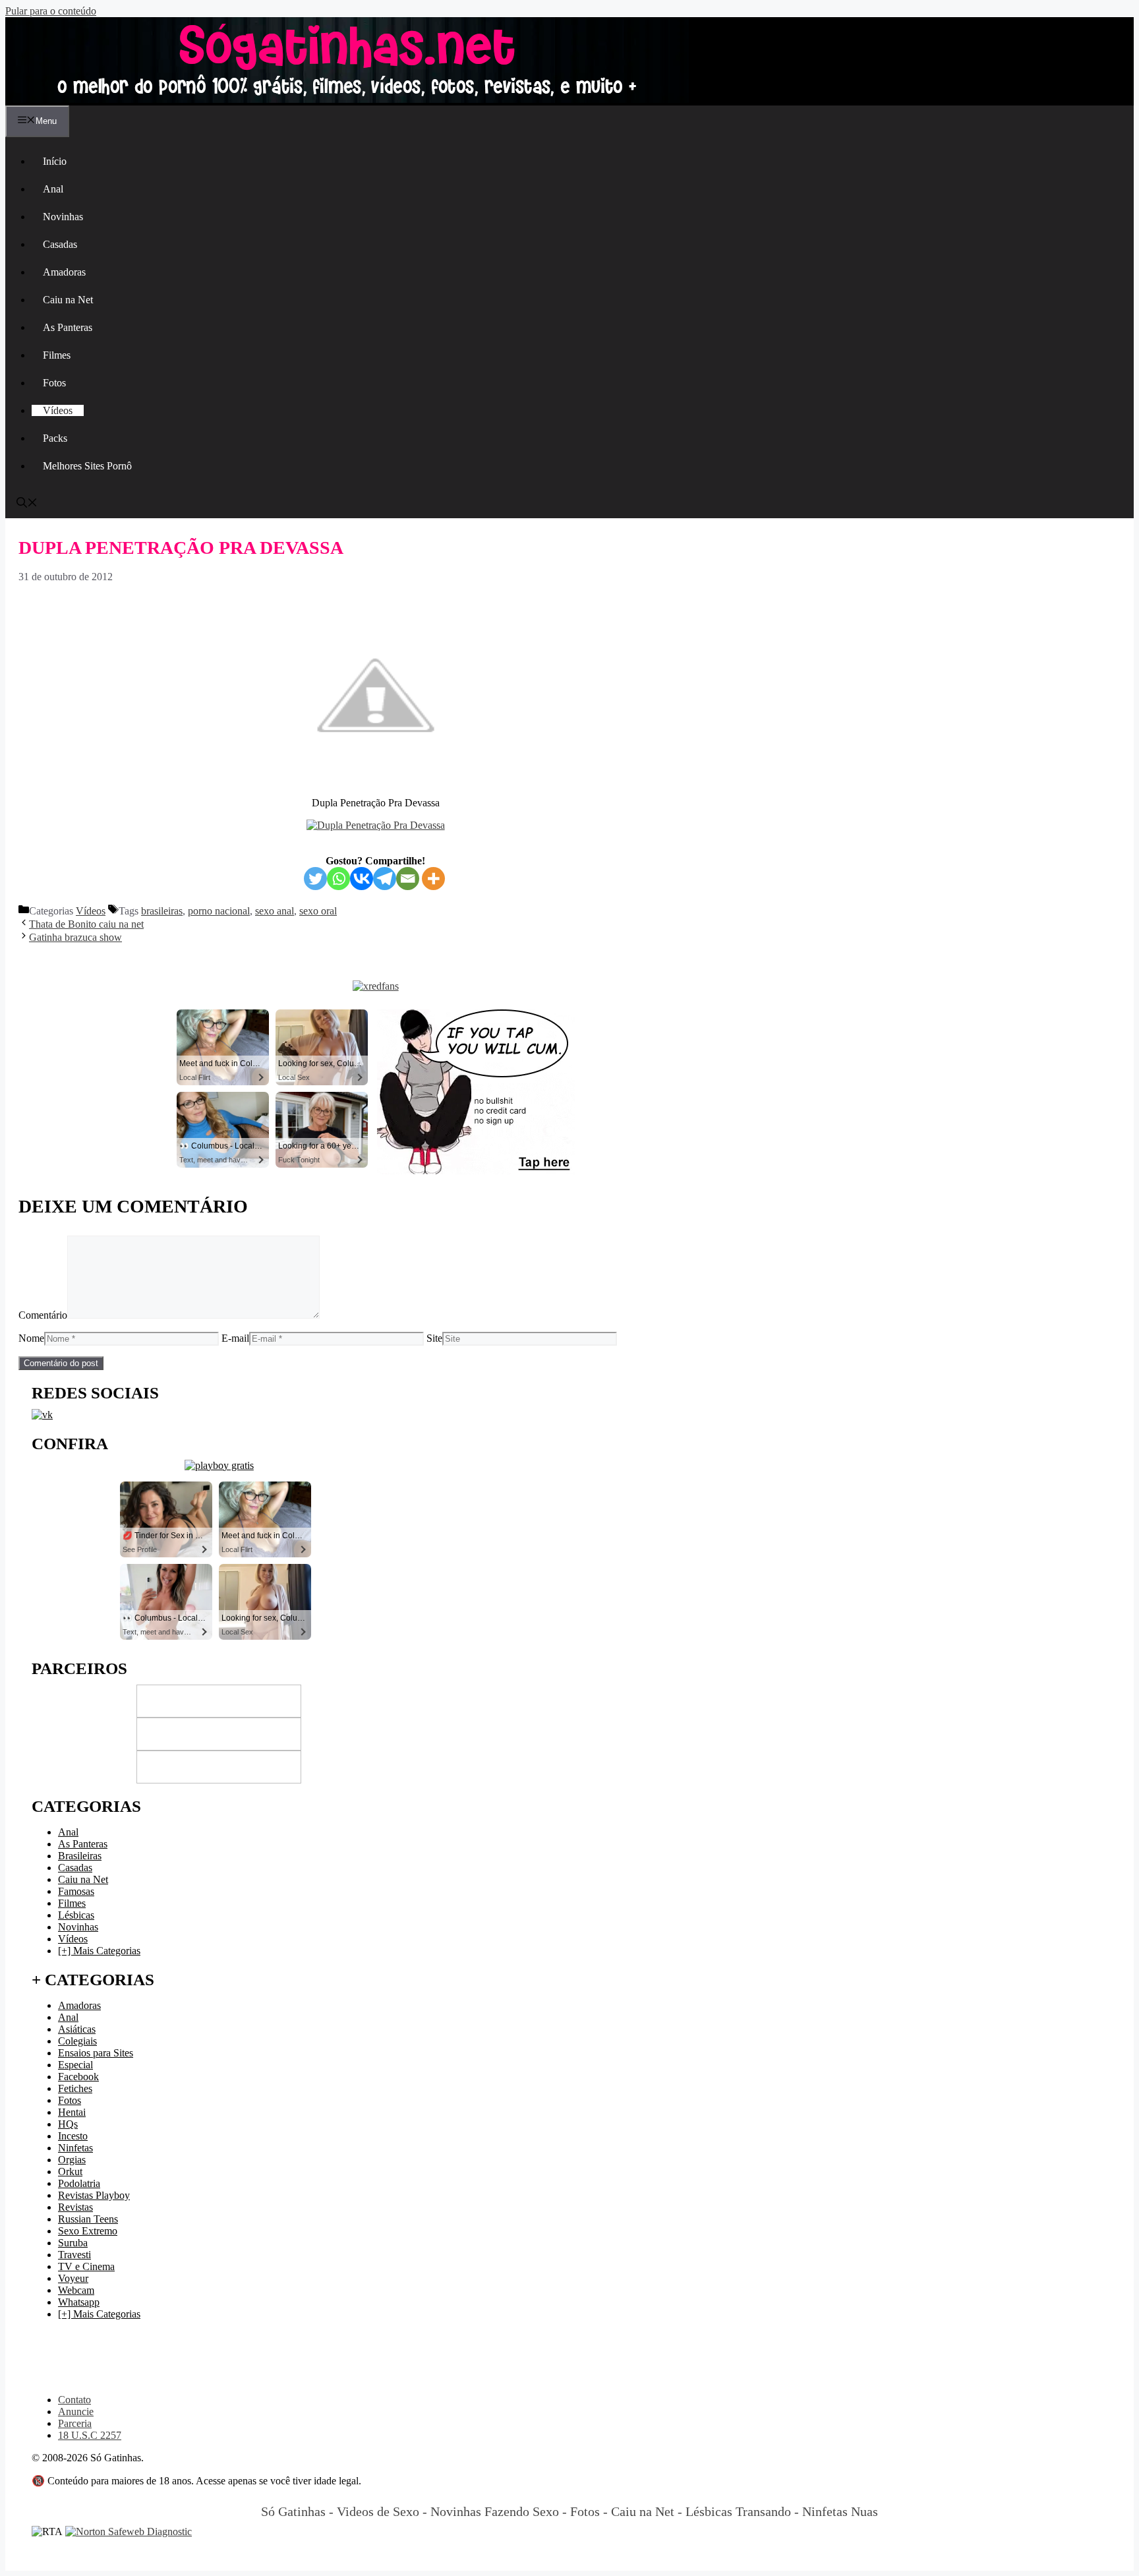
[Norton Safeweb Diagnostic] (129, 2531)
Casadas (60, 244)
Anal (53, 189)
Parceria (75, 2423)
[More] (433, 879)
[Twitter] (315, 879)
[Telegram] (385, 879)
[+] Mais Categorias (99, 1951)
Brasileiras (80, 1856)
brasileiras (162, 911)
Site (434, 1338)
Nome (31, 1338)
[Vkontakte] (362, 879)
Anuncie (76, 2411)
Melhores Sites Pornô (87, 466)
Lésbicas (76, 1915)
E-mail (235, 1338)
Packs (55, 438)
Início (55, 161)
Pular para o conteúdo (51, 11)
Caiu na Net (68, 300)
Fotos (54, 383)
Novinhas (63, 217)
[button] (27, 504)
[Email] (408, 879)
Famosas (76, 1891)
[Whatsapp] (338, 879)
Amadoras (64, 272)
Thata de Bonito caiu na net (86, 924)
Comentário (43, 1315)
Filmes (57, 355)
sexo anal (275, 911)
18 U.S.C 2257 (90, 2435)
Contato (74, 2400)
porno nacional (219, 911)
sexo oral (318, 911)
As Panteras (68, 327)
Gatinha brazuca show (75, 937)
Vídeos (58, 410)
